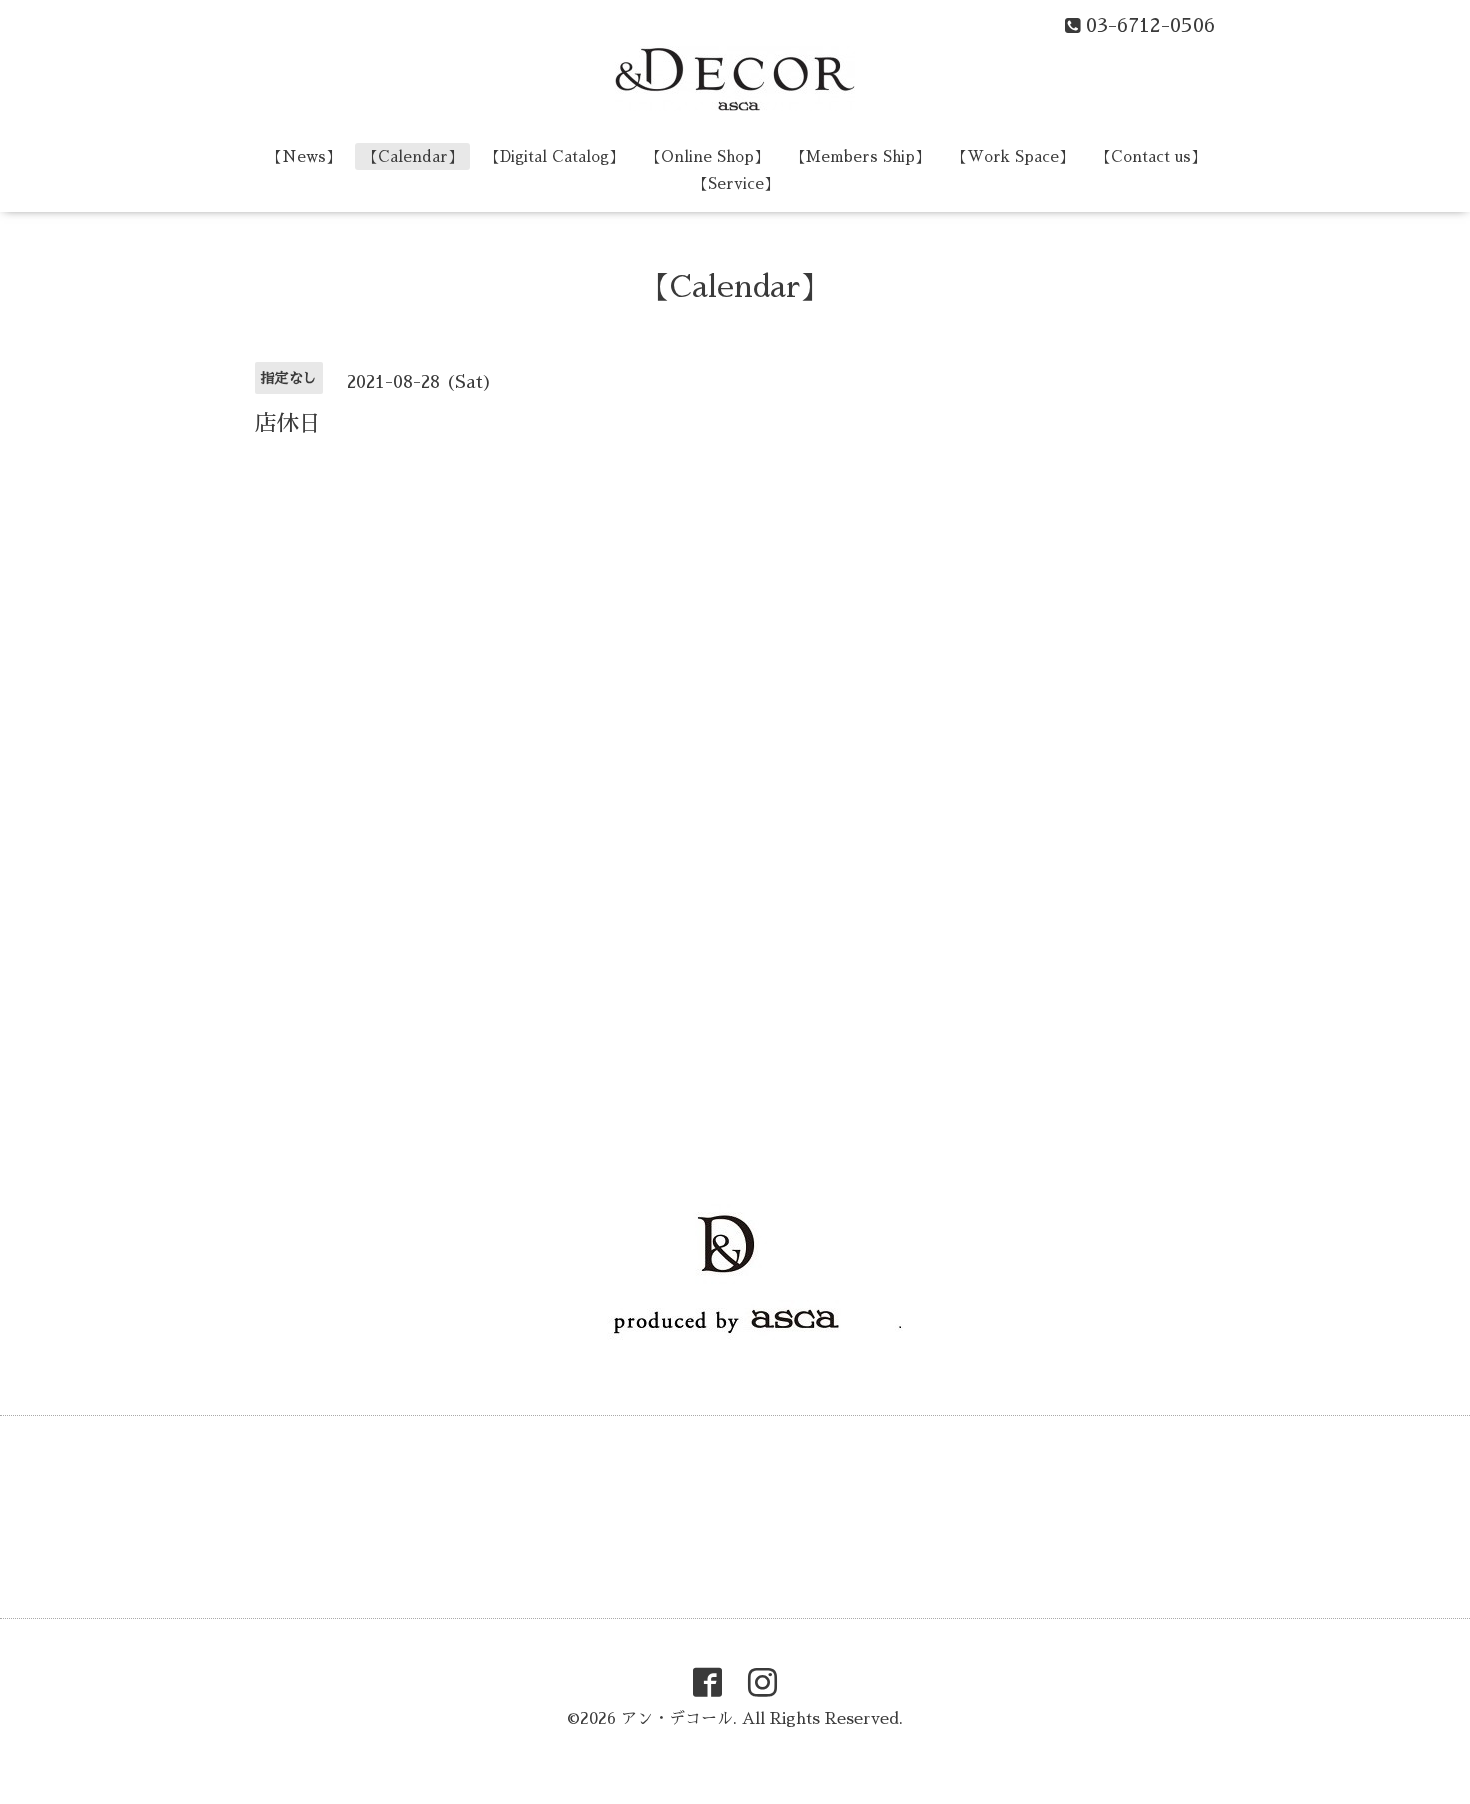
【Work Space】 (1013, 156)
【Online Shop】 (707, 156)
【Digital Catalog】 (554, 156)
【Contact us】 (1151, 156)
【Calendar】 (413, 156)
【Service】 (736, 183)
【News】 (304, 156)
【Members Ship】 (860, 156)
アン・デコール (677, 1719)
